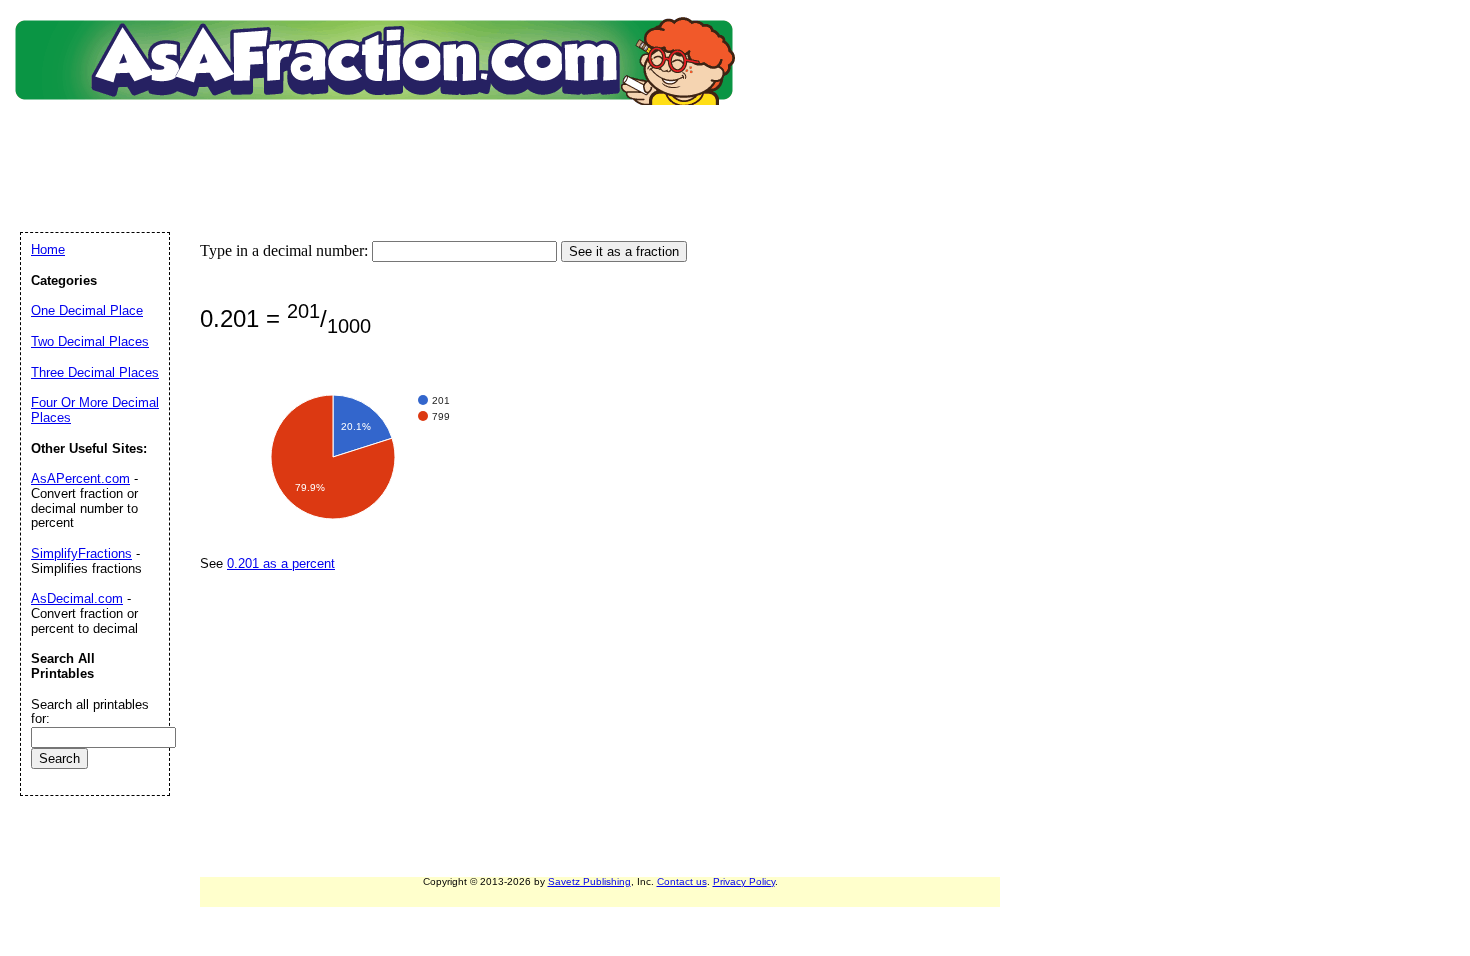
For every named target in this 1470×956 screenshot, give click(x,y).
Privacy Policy (744, 881)
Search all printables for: (90, 712)
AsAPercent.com (80, 478)
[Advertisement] (379, 145)
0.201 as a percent (281, 563)
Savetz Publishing (589, 881)
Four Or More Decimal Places (95, 410)
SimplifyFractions (81, 553)
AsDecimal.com (77, 598)
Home (48, 249)
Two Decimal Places (90, 341)
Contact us (682, 881)
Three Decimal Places (95, 372)
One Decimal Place (87, 310)
